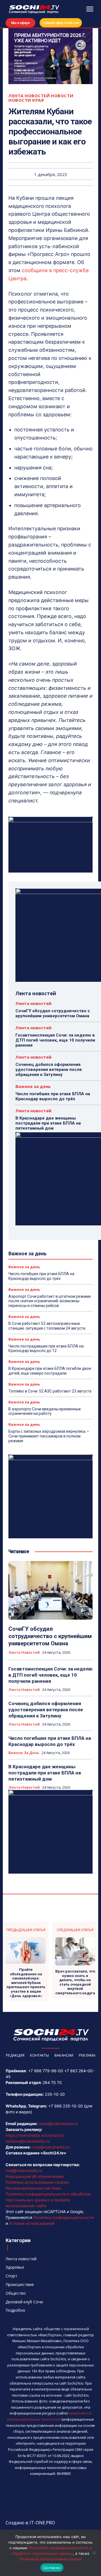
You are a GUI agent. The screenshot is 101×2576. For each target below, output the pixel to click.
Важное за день (33, 1086)
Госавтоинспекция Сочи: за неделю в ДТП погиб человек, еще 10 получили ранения (55, 1040)
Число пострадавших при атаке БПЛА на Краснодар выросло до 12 (46, 1348)
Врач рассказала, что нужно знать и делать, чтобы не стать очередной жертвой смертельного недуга (75, 1982)
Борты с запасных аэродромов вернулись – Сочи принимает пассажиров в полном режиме (49, 1436)
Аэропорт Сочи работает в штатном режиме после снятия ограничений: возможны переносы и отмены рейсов (50, 1301)
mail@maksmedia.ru (24, 2170)
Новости (62, 96)
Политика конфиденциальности (64, 2217)
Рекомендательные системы (34, 2188)
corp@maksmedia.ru (51, 2147)
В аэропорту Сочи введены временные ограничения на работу (45, 1411)
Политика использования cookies (37, 2182)
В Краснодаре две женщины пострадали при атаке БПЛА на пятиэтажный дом (48, 1123)
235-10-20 (55, 2094)
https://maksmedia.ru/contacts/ (35, 2135)
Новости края (26, 100)
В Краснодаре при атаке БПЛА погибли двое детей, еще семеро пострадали (50, 1371)
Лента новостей (29, 96)
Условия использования (32, 2223)
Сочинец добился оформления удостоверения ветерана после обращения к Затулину (49, 1070)
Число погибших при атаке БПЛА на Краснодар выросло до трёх (53, 1096)
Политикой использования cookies (51, 2559)
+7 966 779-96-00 (46, 2071)
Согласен (52, 2568)
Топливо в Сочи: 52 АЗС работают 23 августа (50, 1391)
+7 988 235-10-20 (66, 2106)
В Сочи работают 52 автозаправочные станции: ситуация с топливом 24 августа (47, 1326)
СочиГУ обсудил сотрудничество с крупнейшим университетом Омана (53, 1013)
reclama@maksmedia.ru (28, 2141)
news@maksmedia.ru (58, 2124)
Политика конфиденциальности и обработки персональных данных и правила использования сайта (48, 2200)
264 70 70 (52, 2082)
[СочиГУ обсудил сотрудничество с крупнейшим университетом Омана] (50, 1590)
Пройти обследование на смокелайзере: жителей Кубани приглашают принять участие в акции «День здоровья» (26, 1983)
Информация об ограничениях (35, 2176)
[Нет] (94, 2553)
